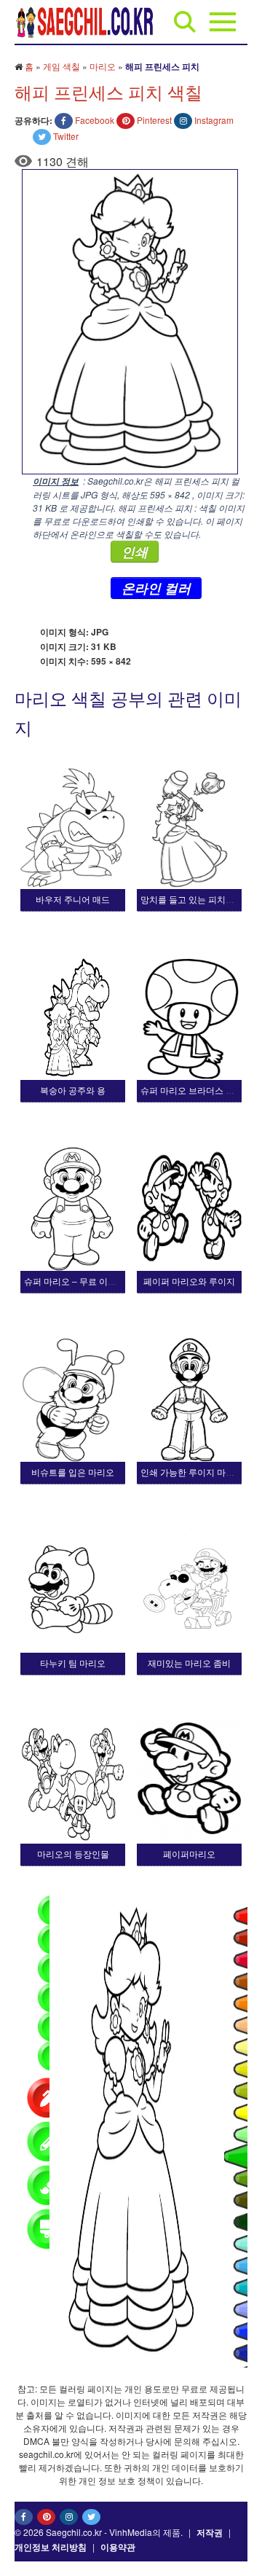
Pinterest (154, 120)
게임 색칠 (61, 66)
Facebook (95, 120)
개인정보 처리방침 (51, 2547)
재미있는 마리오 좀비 (189, 1664)
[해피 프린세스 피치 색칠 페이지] (126, 320)
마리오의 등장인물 (73, 1855)
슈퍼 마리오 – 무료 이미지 (75, 1282)
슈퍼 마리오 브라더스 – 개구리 (200, 1091)
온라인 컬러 (156, 588)
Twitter (66, 136)
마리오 (103, 66)
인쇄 (135, 552)
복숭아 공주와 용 (73, 1091)
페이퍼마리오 (189, 1855)
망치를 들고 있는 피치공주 (192, 900)
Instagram (214, 120)
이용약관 (118, 2547)
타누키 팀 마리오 (73, 1664)
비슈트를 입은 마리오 (73, 1473)
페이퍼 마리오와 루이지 (189, 1282)
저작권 (210, 2532)
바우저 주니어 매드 (73, 900)
